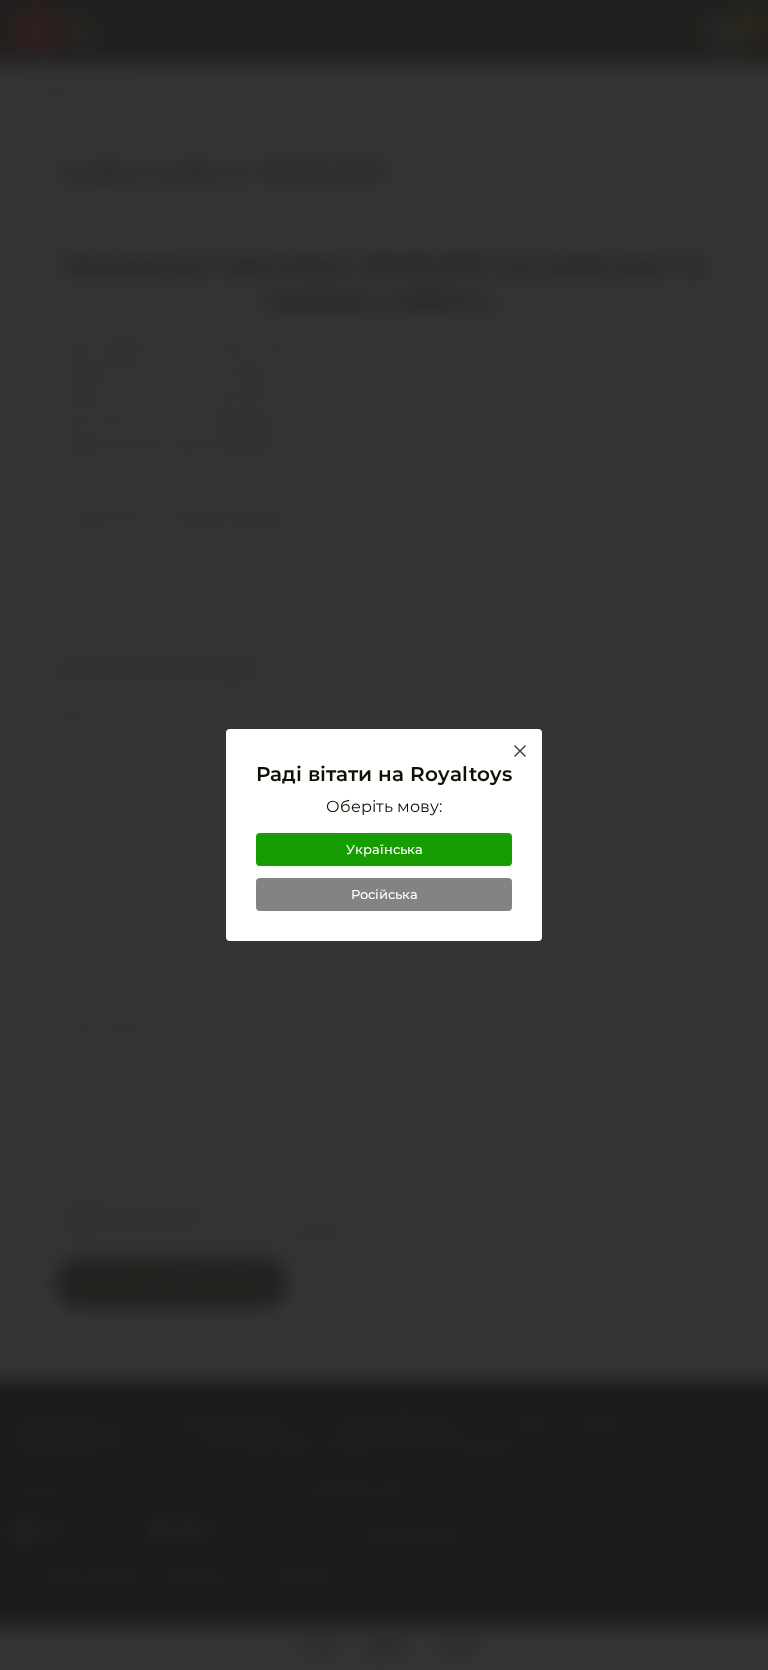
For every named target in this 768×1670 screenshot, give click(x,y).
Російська (384, 894)
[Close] (520, 751)
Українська (384, 849)
